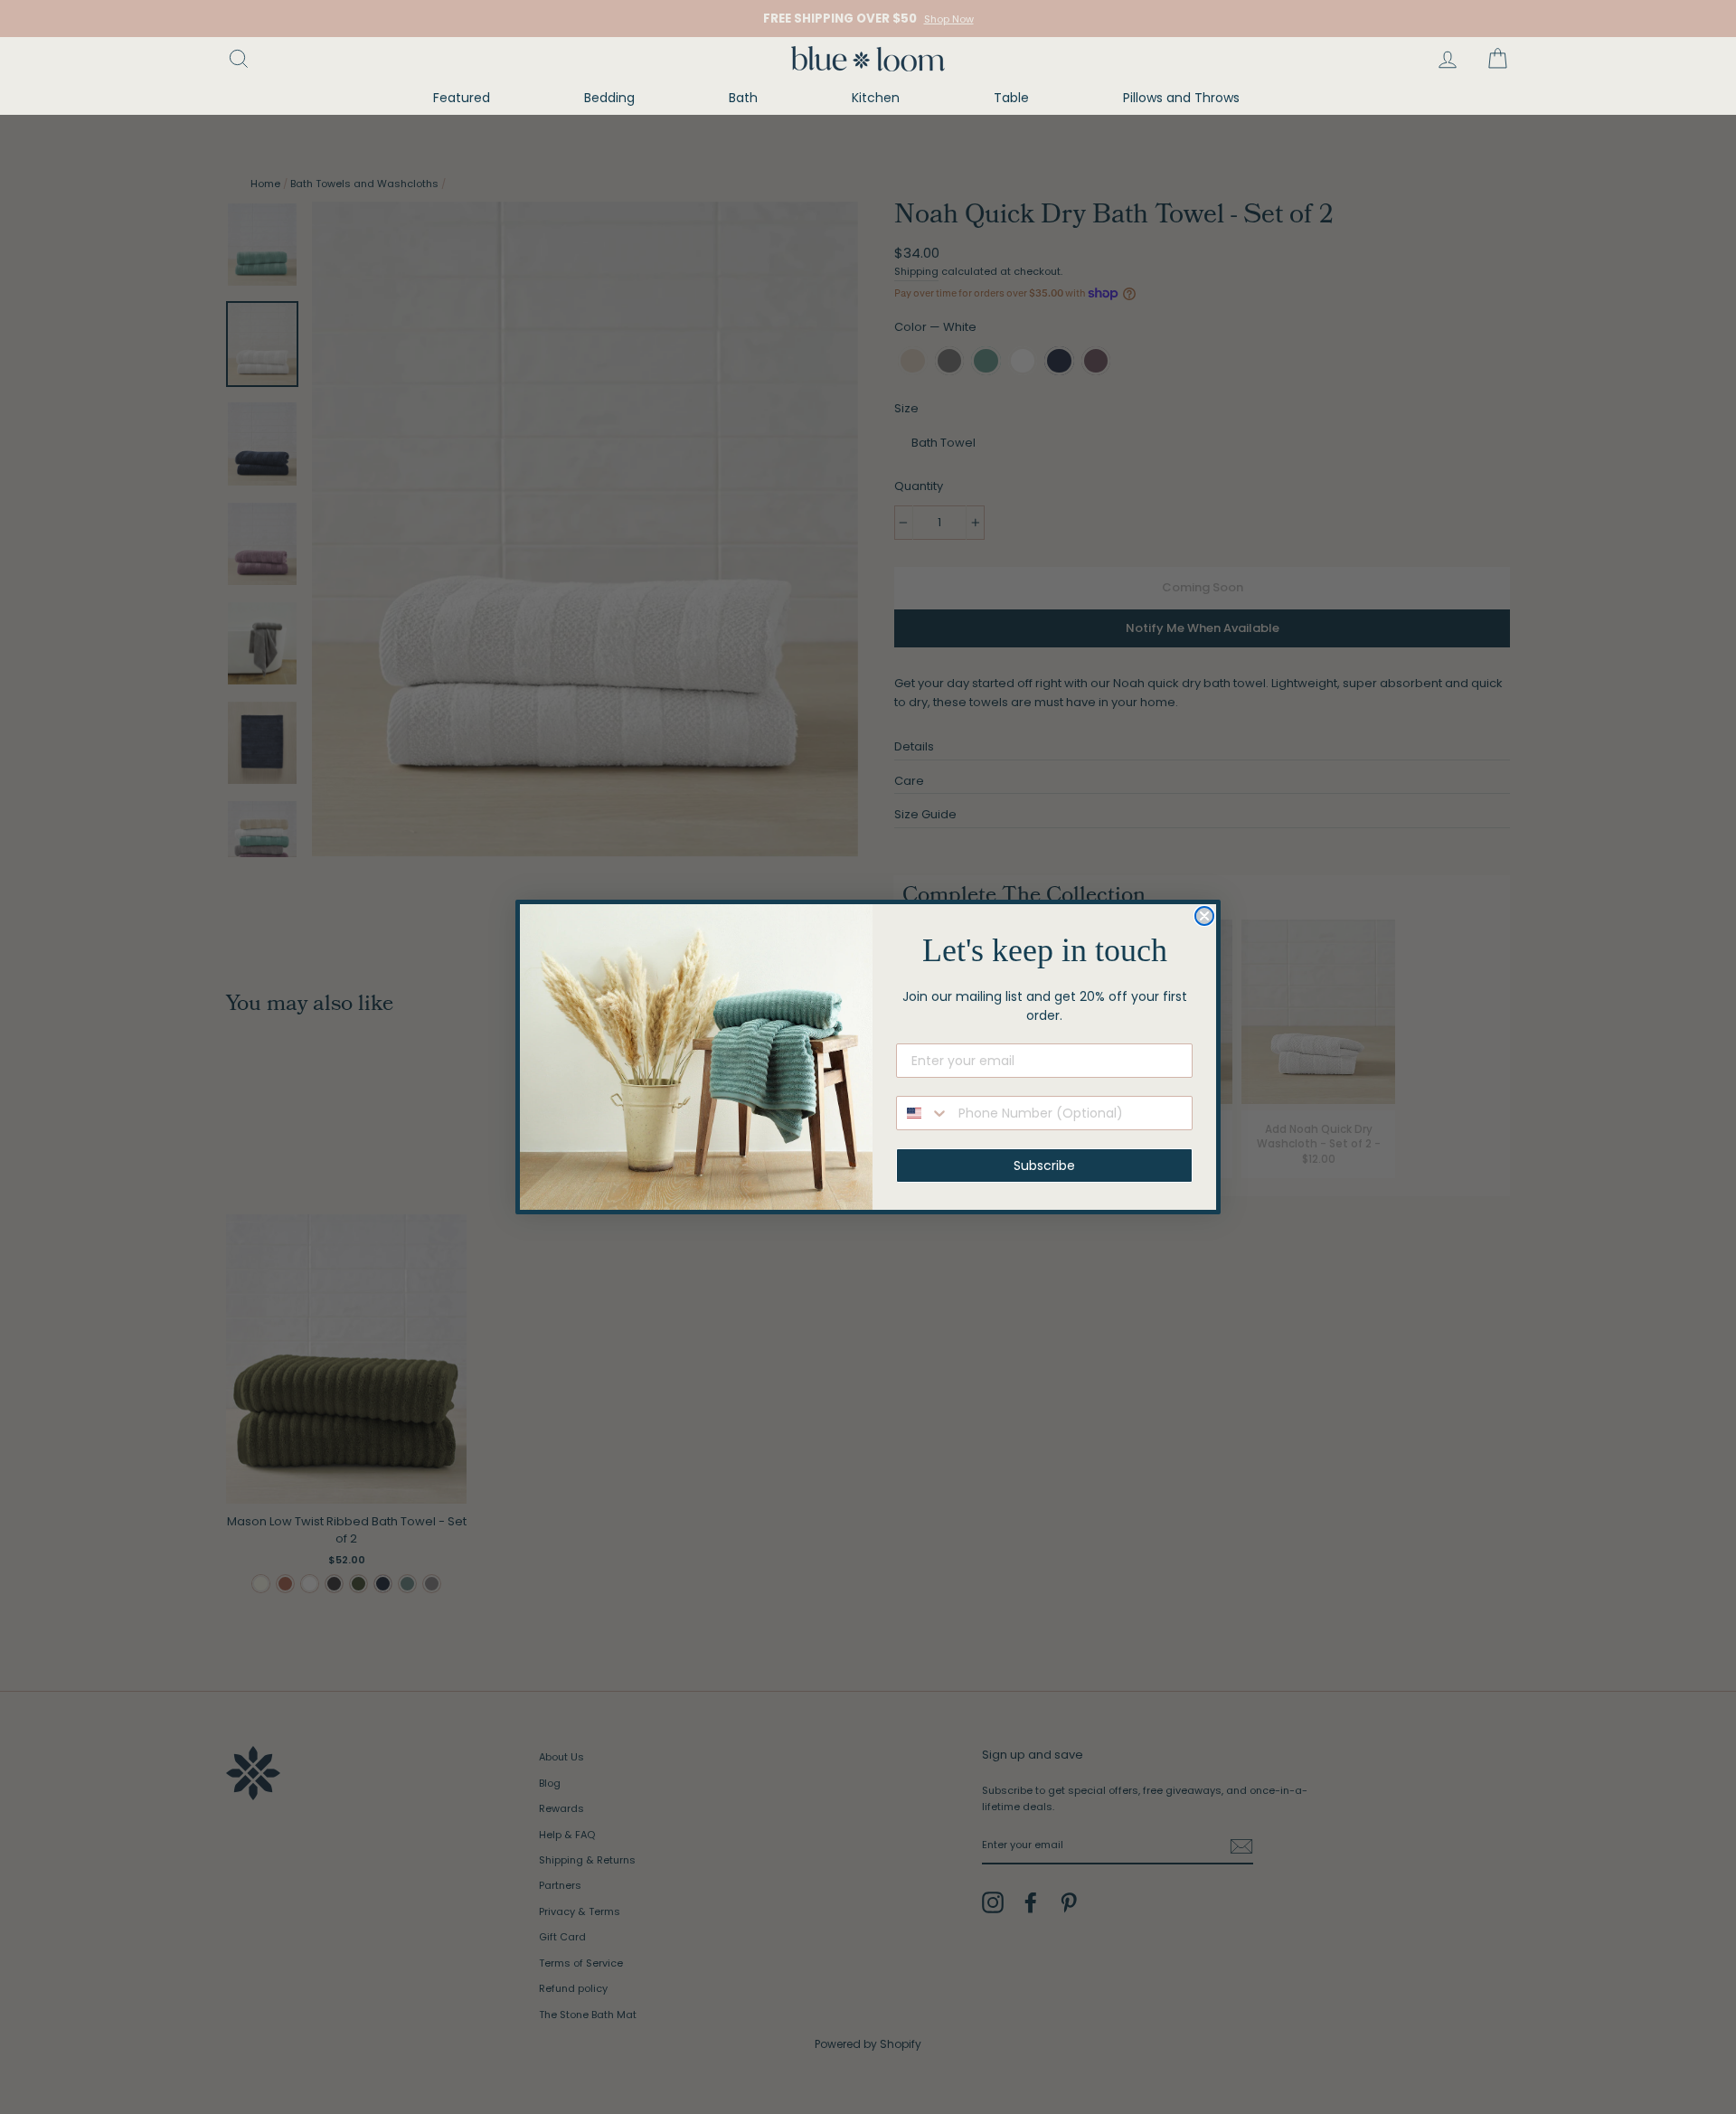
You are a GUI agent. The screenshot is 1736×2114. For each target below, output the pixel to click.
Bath (743, 98)
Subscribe (1044, 1166)
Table (1011, 98)
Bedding (609, 98)
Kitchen (876, 98)
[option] (868, 19)
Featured (462, 98)
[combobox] (923, 1113)
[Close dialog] (1204, 916)
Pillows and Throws (1181, 98)
